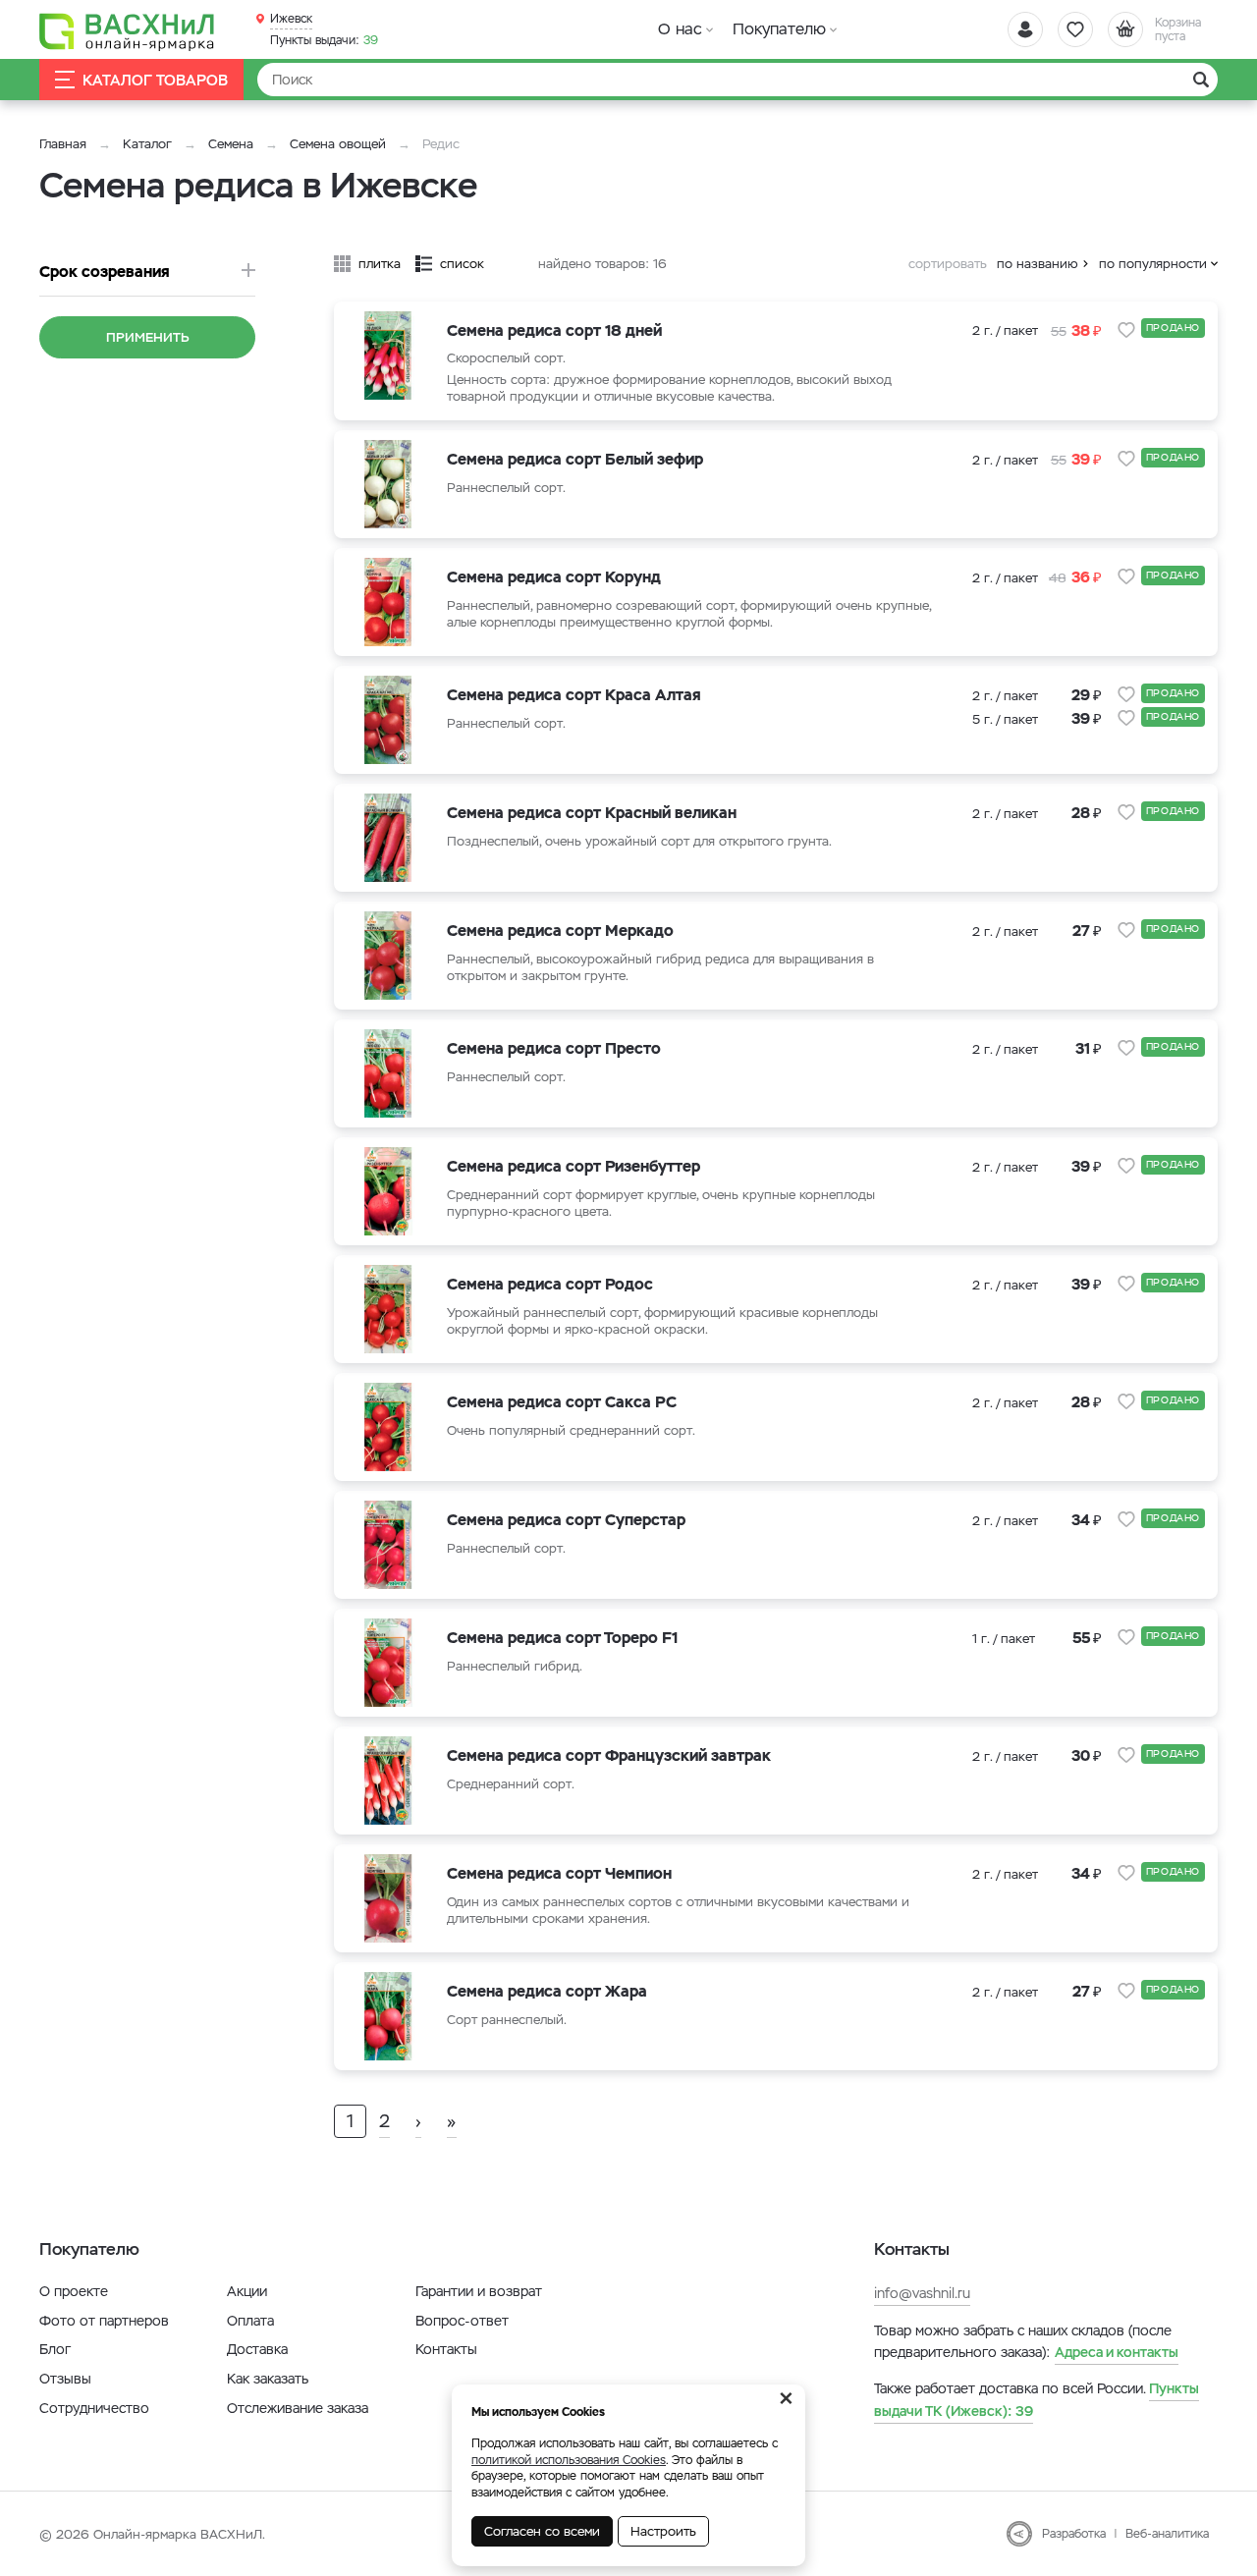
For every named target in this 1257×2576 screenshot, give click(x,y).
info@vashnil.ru (922, 2293)
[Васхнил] (128, 30)
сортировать (948, 264)
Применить (148, 337)
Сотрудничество (94, 2408)
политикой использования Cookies (569, 2460)
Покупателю (779, 29)
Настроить (663, 2531)
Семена (231, 144)
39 (324, 40)
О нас (680, 29)
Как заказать (268, 2379)
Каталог (147, 144)
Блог (55, 2349)
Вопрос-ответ (462, 2321)
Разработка (1074, 2534)
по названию (1038, 264)
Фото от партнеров (104, 2321)
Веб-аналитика (1167, 2534)
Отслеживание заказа (298, 2408)
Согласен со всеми (542, 2531)
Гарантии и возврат (479, 2291)
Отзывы (65, 2379)
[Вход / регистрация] (1025, 29)
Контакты (446, 2349)
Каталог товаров (155, 80)
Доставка (257, 2349)
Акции (247, 2291)
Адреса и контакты (1117, 2352)
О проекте (74, 2291)
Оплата (250, 2321)
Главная (63, 144)
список (462, 264)
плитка (380, 264)
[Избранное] (1075, 29)
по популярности (1153, 264)
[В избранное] (1126, 330)
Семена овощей (338, 144)
